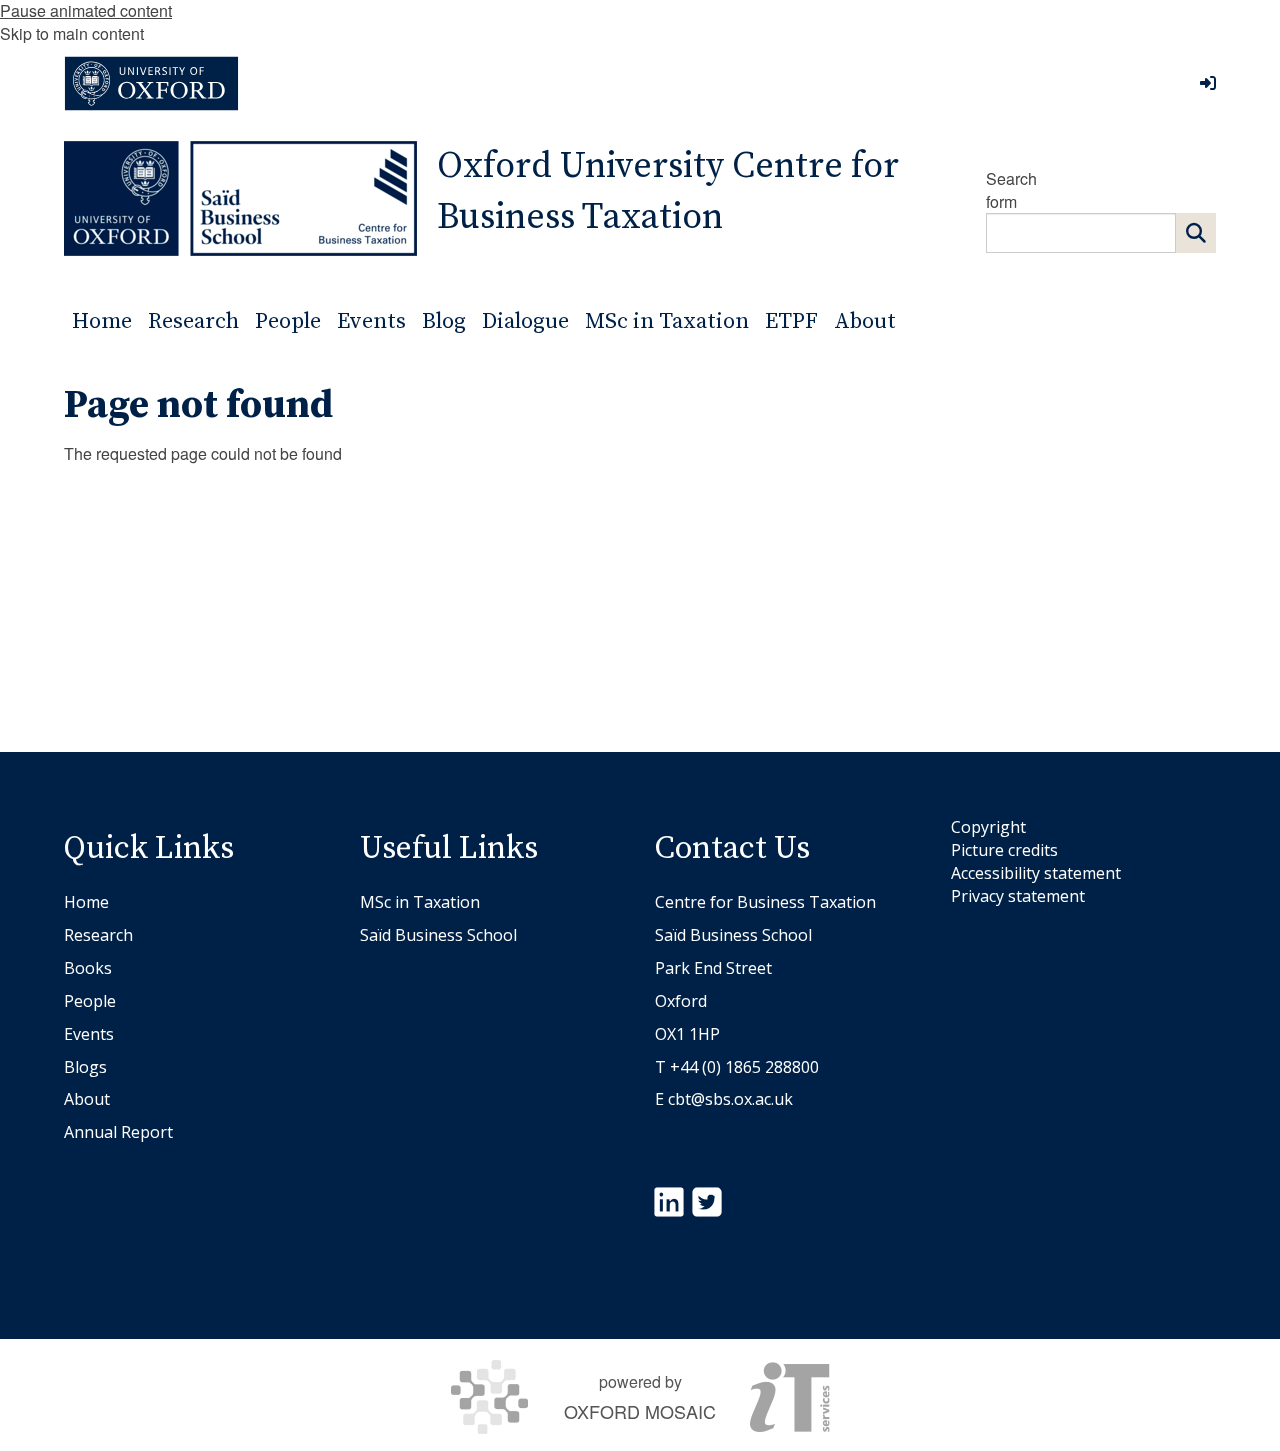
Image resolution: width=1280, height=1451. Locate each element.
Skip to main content (72, 33)
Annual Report (118, 1132)
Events (89, 1034)
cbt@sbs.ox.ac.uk (730, 1099)
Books (88, 968)
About (87, 1099)
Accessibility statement (1036, 873)
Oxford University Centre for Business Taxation (668, 192)
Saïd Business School (438, 935)
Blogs (85, 1067)
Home (86, 902)
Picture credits (1004, 850)
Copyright (988, 827)
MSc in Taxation (420, 902)
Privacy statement (1018, 896)
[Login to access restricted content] (1208, 83)
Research (98, 935)
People (90, 1001)
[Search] (1196, 233)
